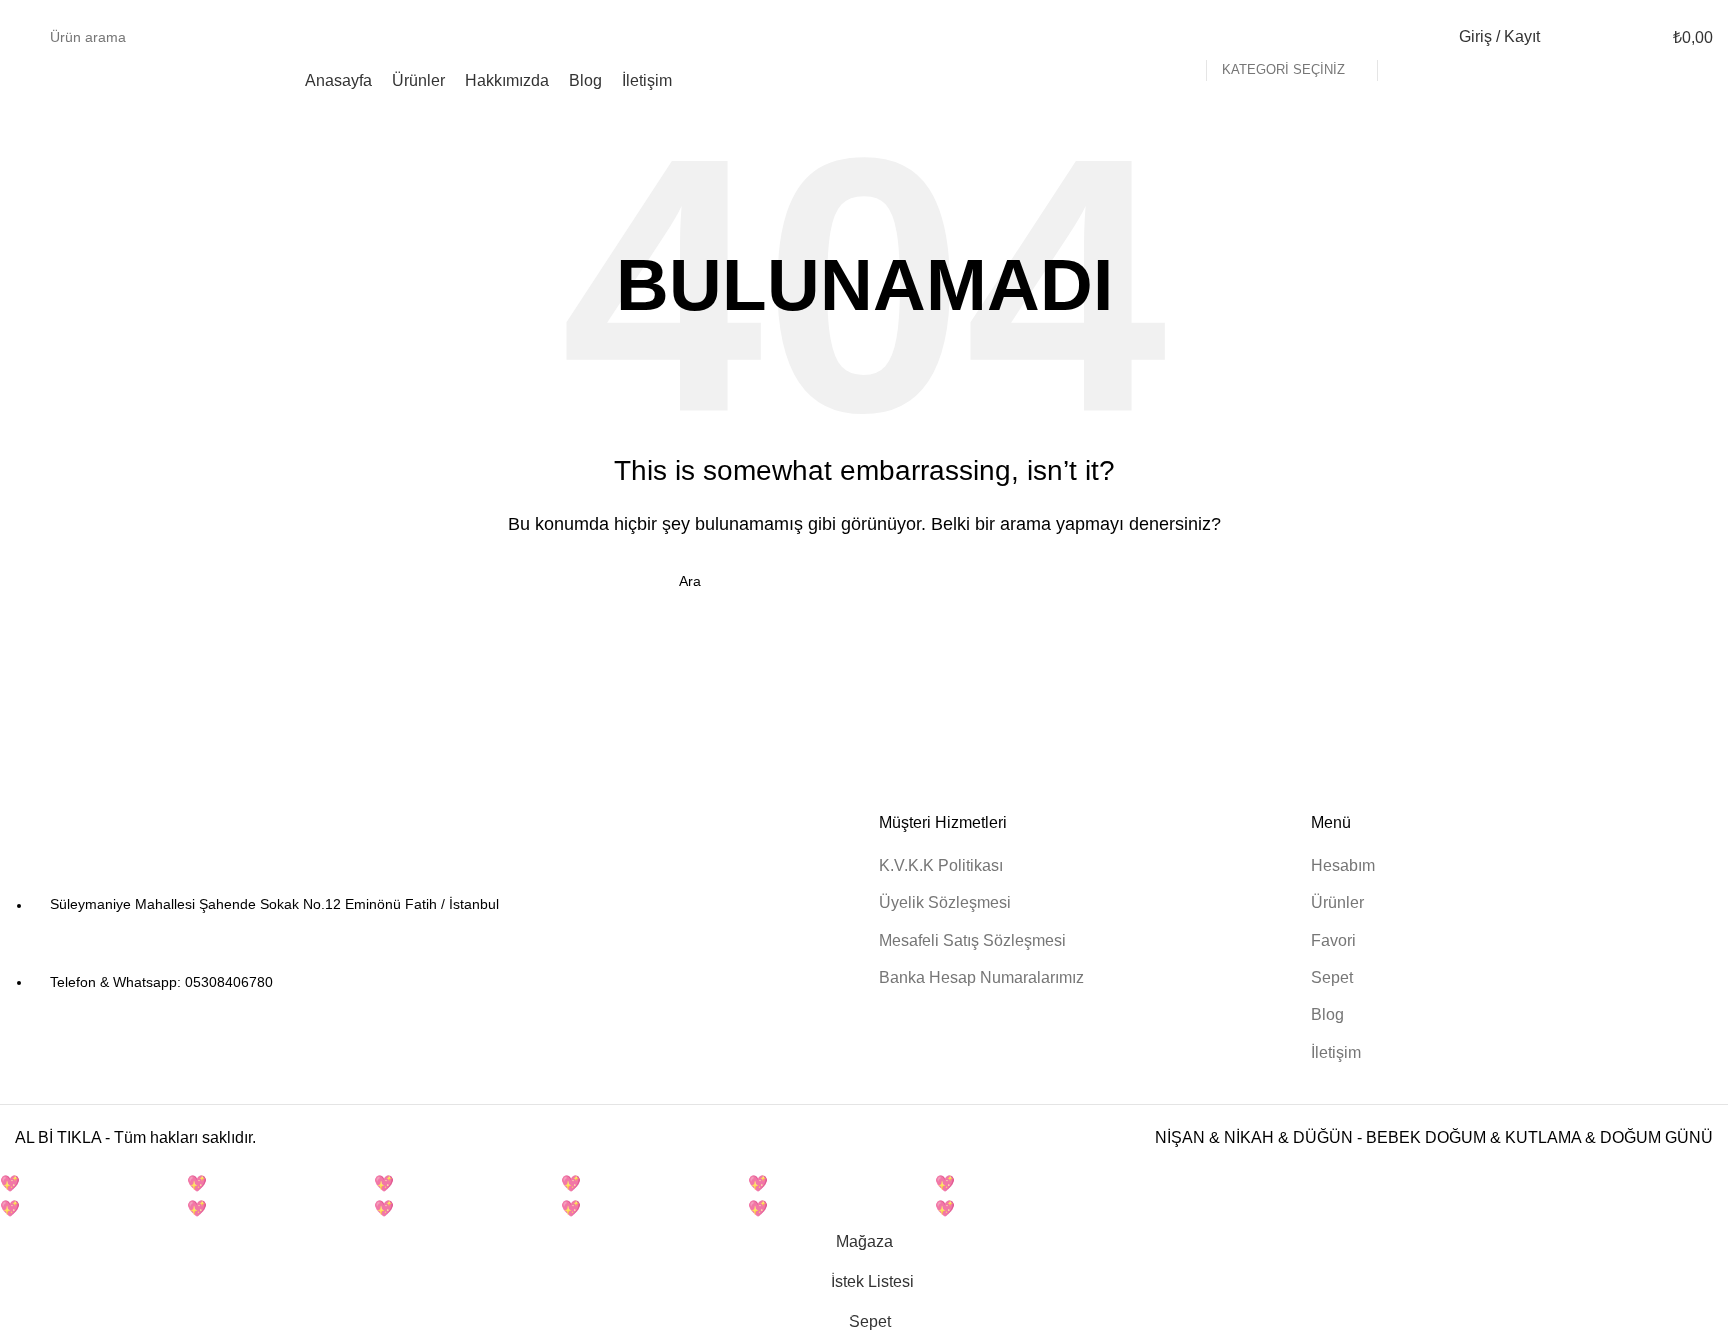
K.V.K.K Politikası (941, 865)
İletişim (1336, 1052)
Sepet (1332, 977)
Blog (1327, 1014)
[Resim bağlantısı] (125, 841)
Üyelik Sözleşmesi (945, 902)
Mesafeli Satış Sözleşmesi (972, 940)
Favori (1333, 940)
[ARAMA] (1401, 37)
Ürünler (1337, 902)
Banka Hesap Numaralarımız (981, 977)
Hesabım (1343, 865)
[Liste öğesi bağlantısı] (432, 944)
